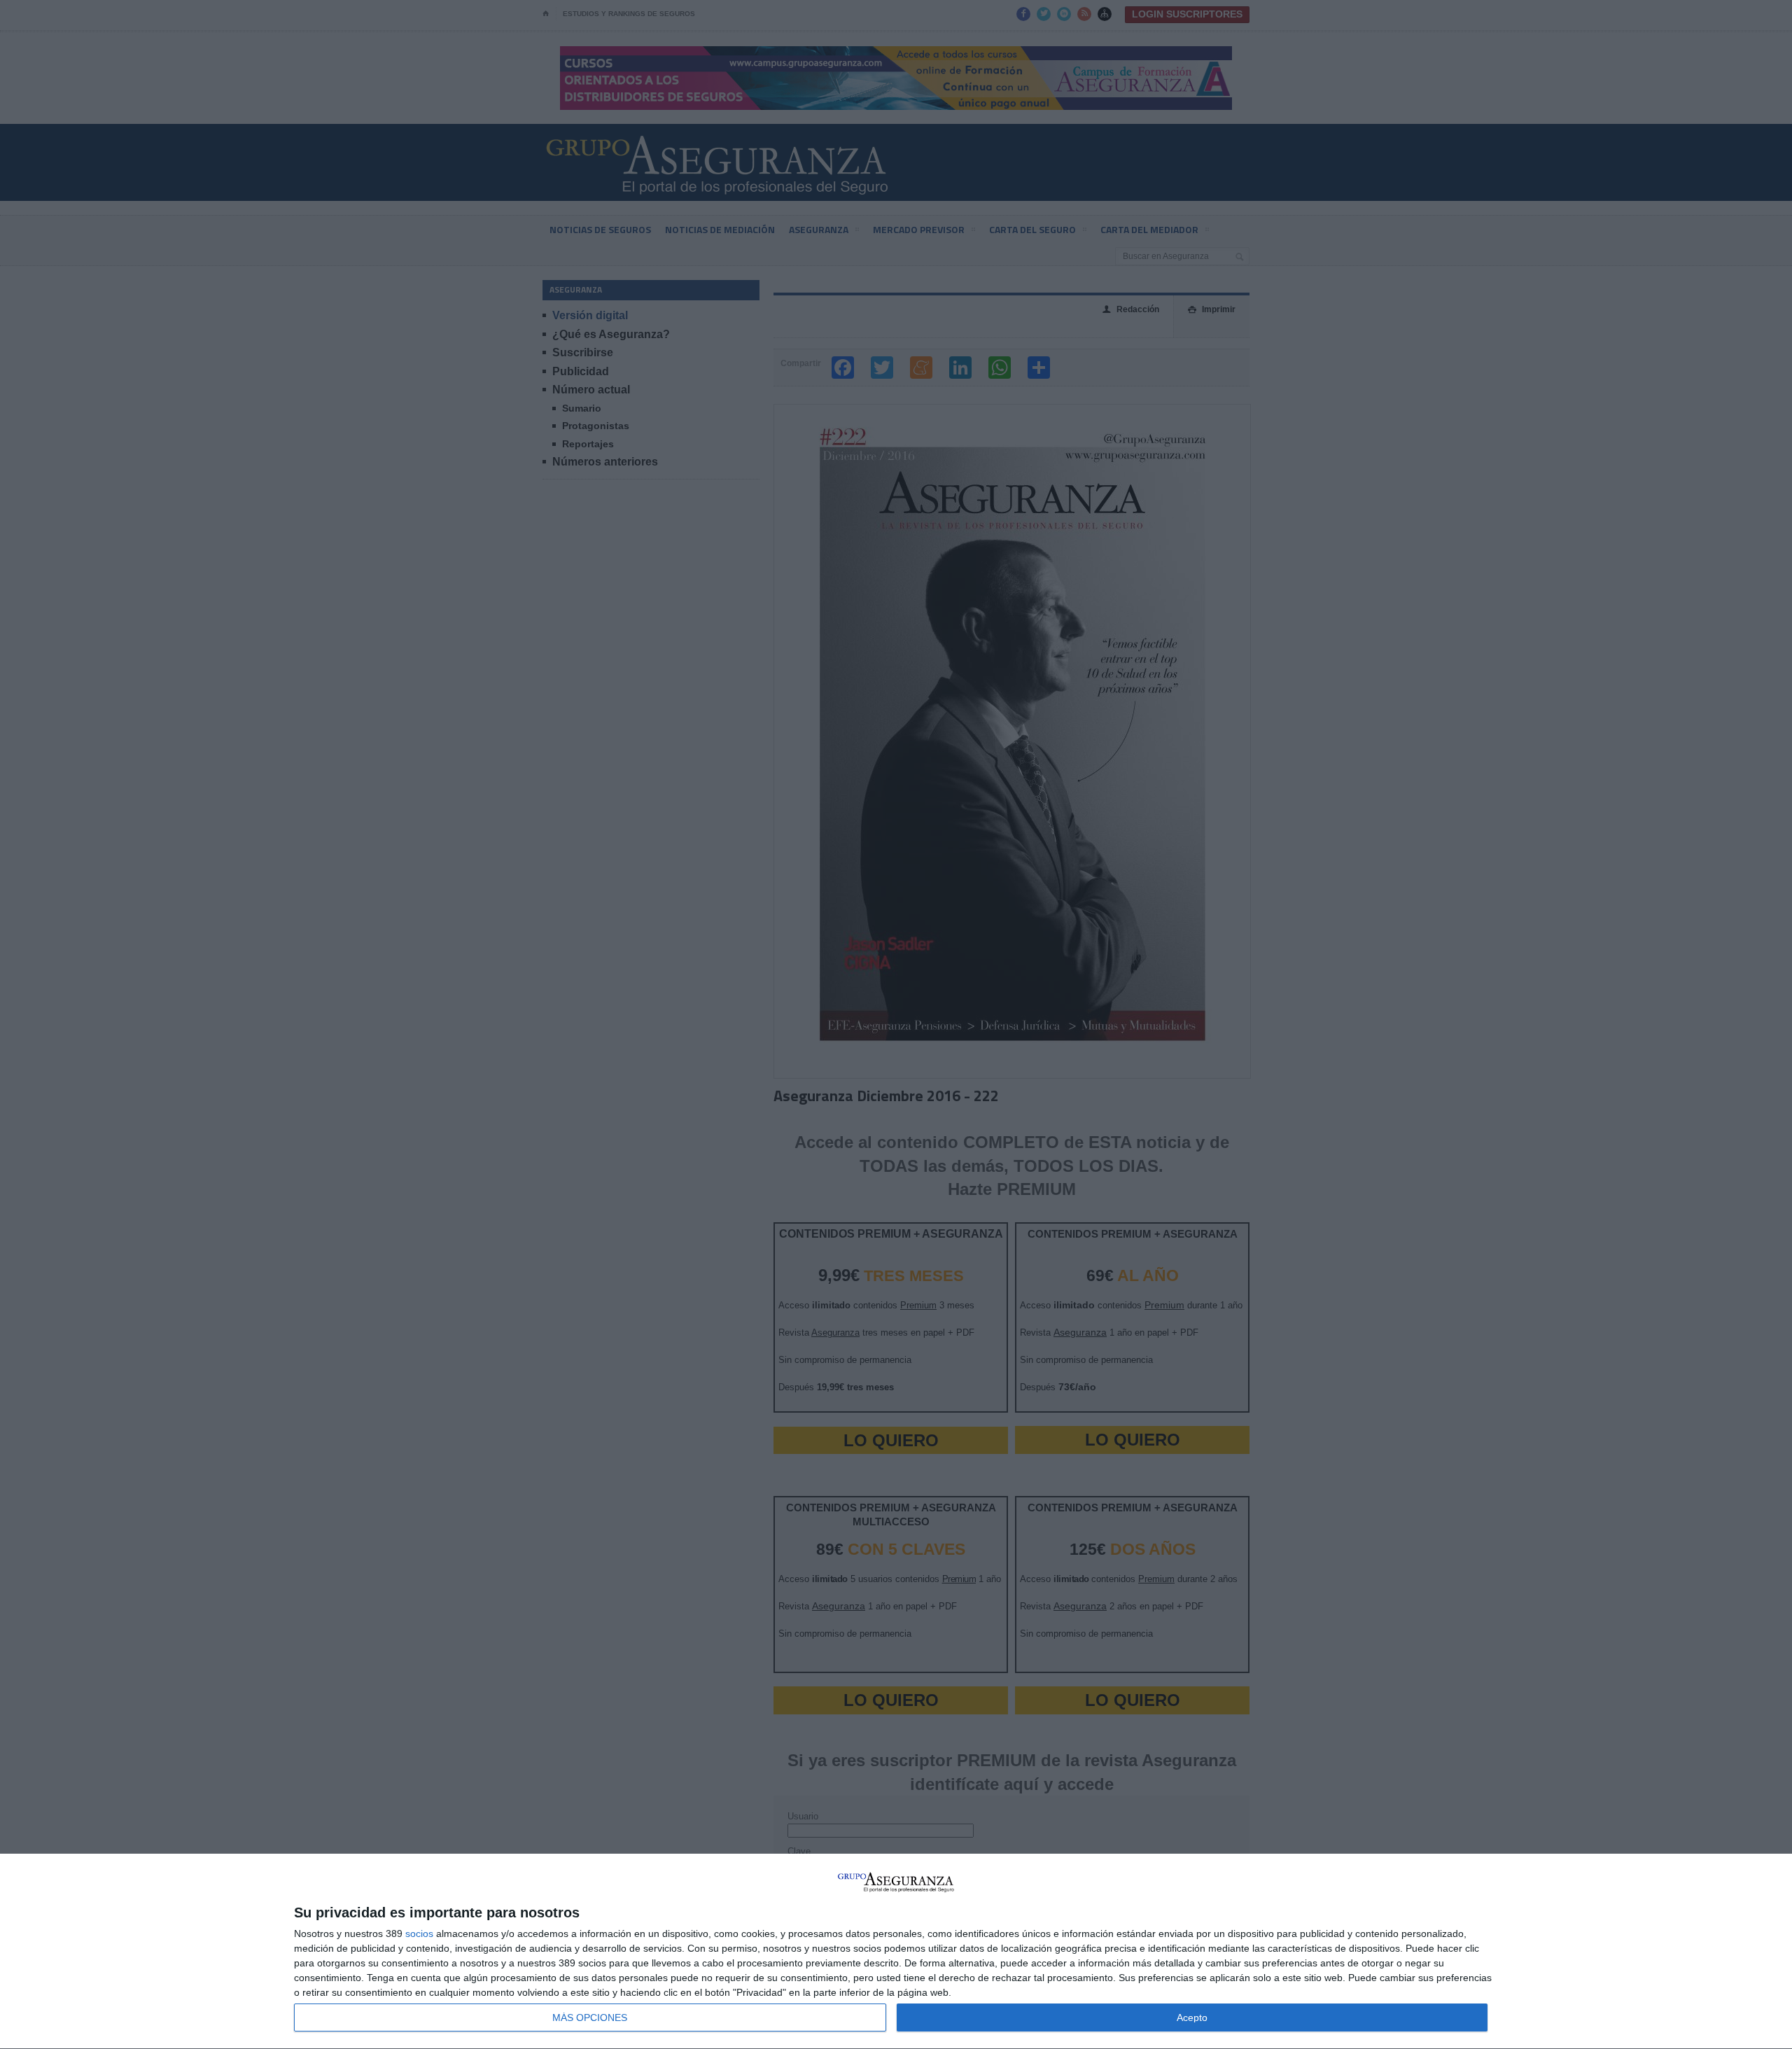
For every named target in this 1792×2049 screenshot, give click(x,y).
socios (419, 1933)
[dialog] (896, 1952)
